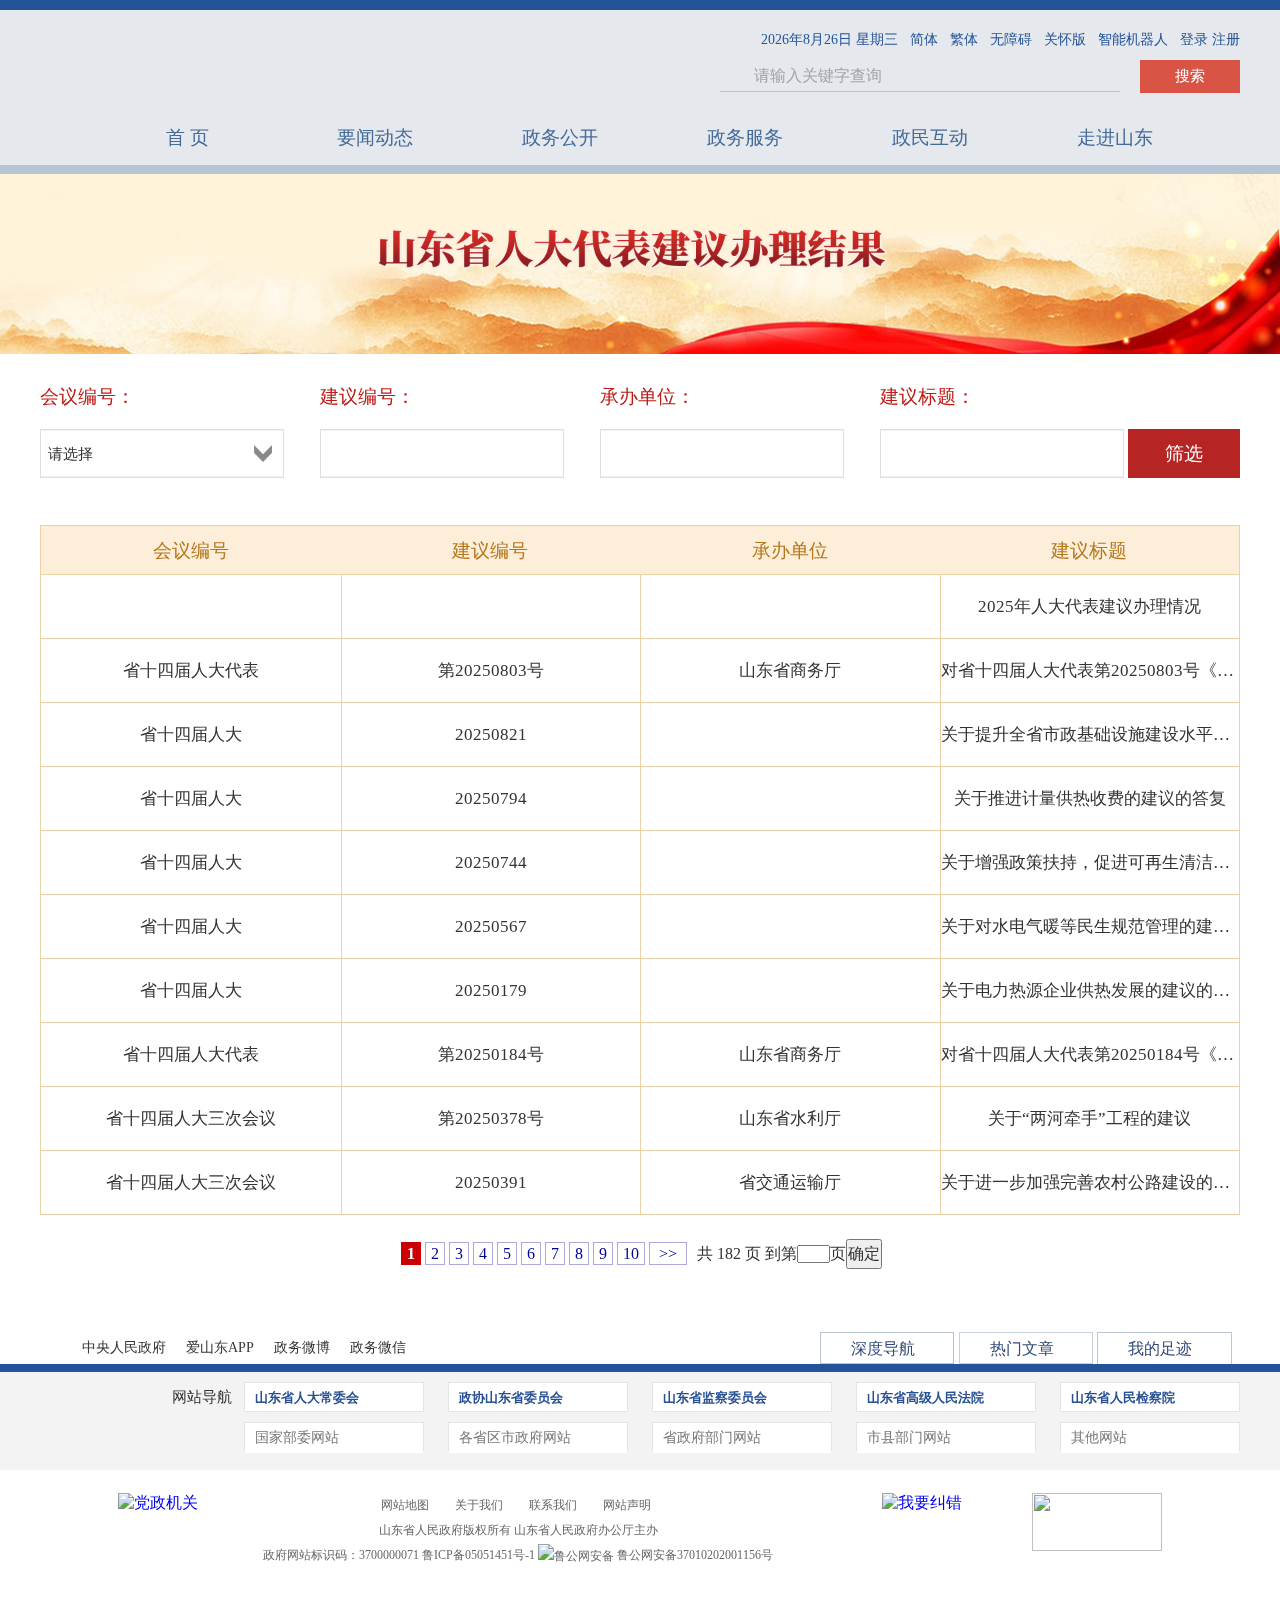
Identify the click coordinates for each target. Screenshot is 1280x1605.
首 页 (187, 137)
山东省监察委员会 (715, 1397)
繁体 (964, 39)
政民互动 (930, 137)
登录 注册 (1210, 39)
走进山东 (1115, 137)
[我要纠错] (922, 1501)
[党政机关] (158, 1501)
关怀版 (1065, 39)
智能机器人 (1133, 39)
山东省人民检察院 (1123, 1397)
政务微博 (302, 1347)
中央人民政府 (124, 1347)
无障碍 (1011, 39)
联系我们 (553, 1505)
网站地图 (405, 1505)
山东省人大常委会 (307, 1397)
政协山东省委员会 (511, 1397)
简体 (924, 39)
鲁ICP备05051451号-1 (478, 1555)
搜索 (1190, 76)
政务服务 (745, 137)
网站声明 (627, 1505)
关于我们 (479, 1505)
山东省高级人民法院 (925, 1397)
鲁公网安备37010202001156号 (693, 1555)
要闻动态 (375, 137)
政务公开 (560, 137)
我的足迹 (1160, 1348)
